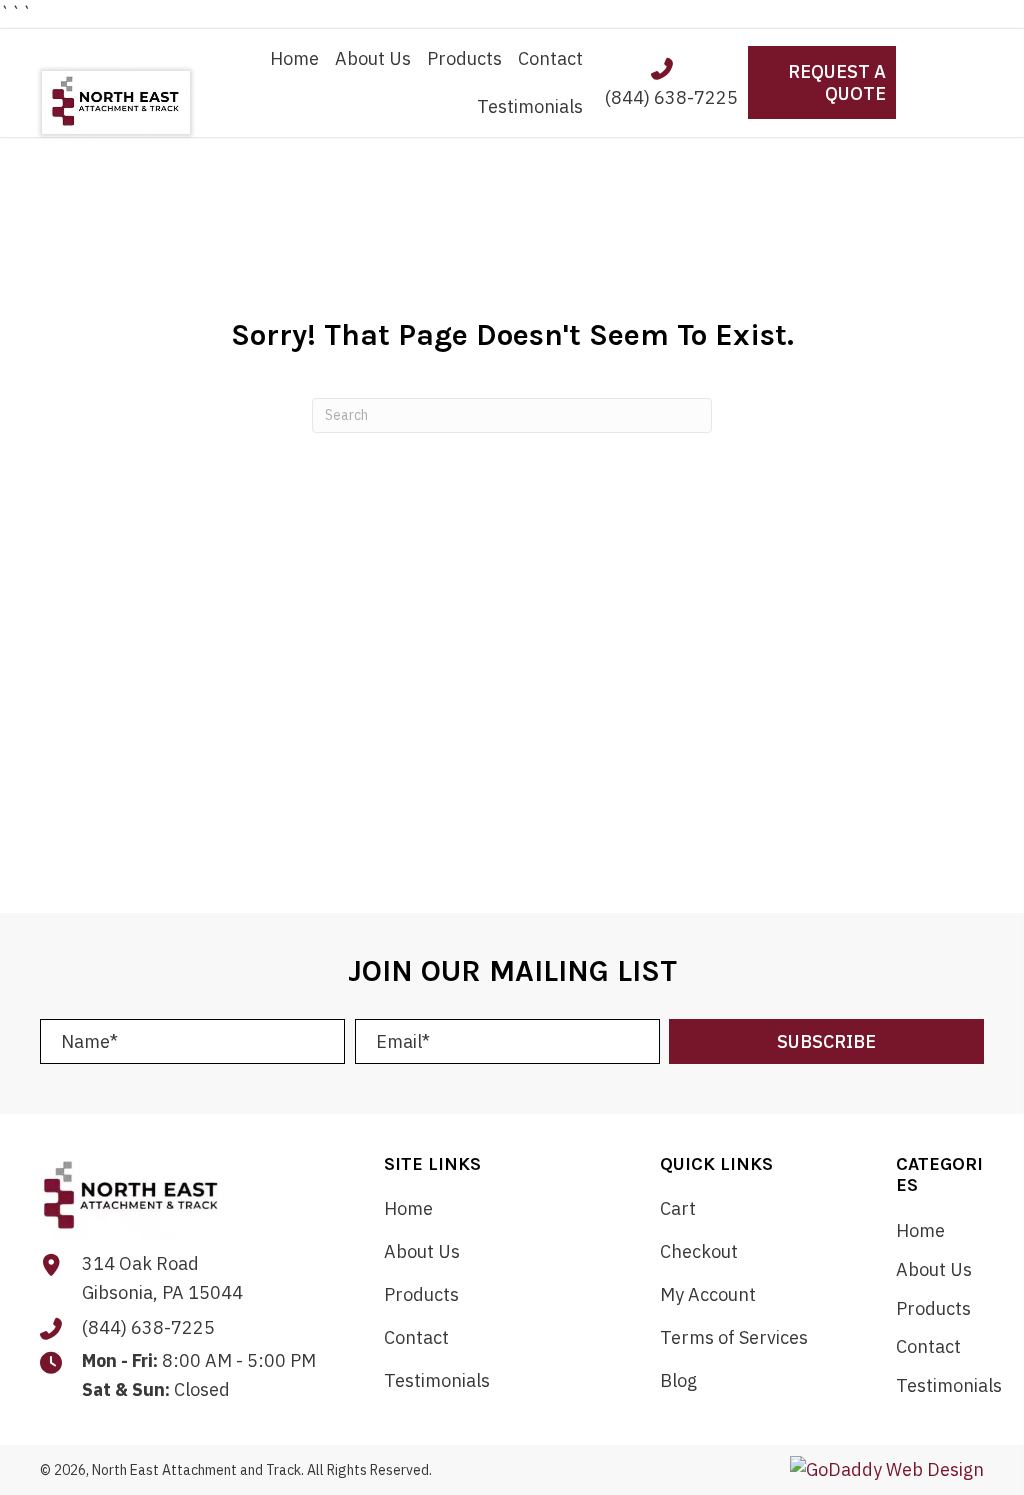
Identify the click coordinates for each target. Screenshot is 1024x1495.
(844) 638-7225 (671, 97)
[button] (826, 1041)
